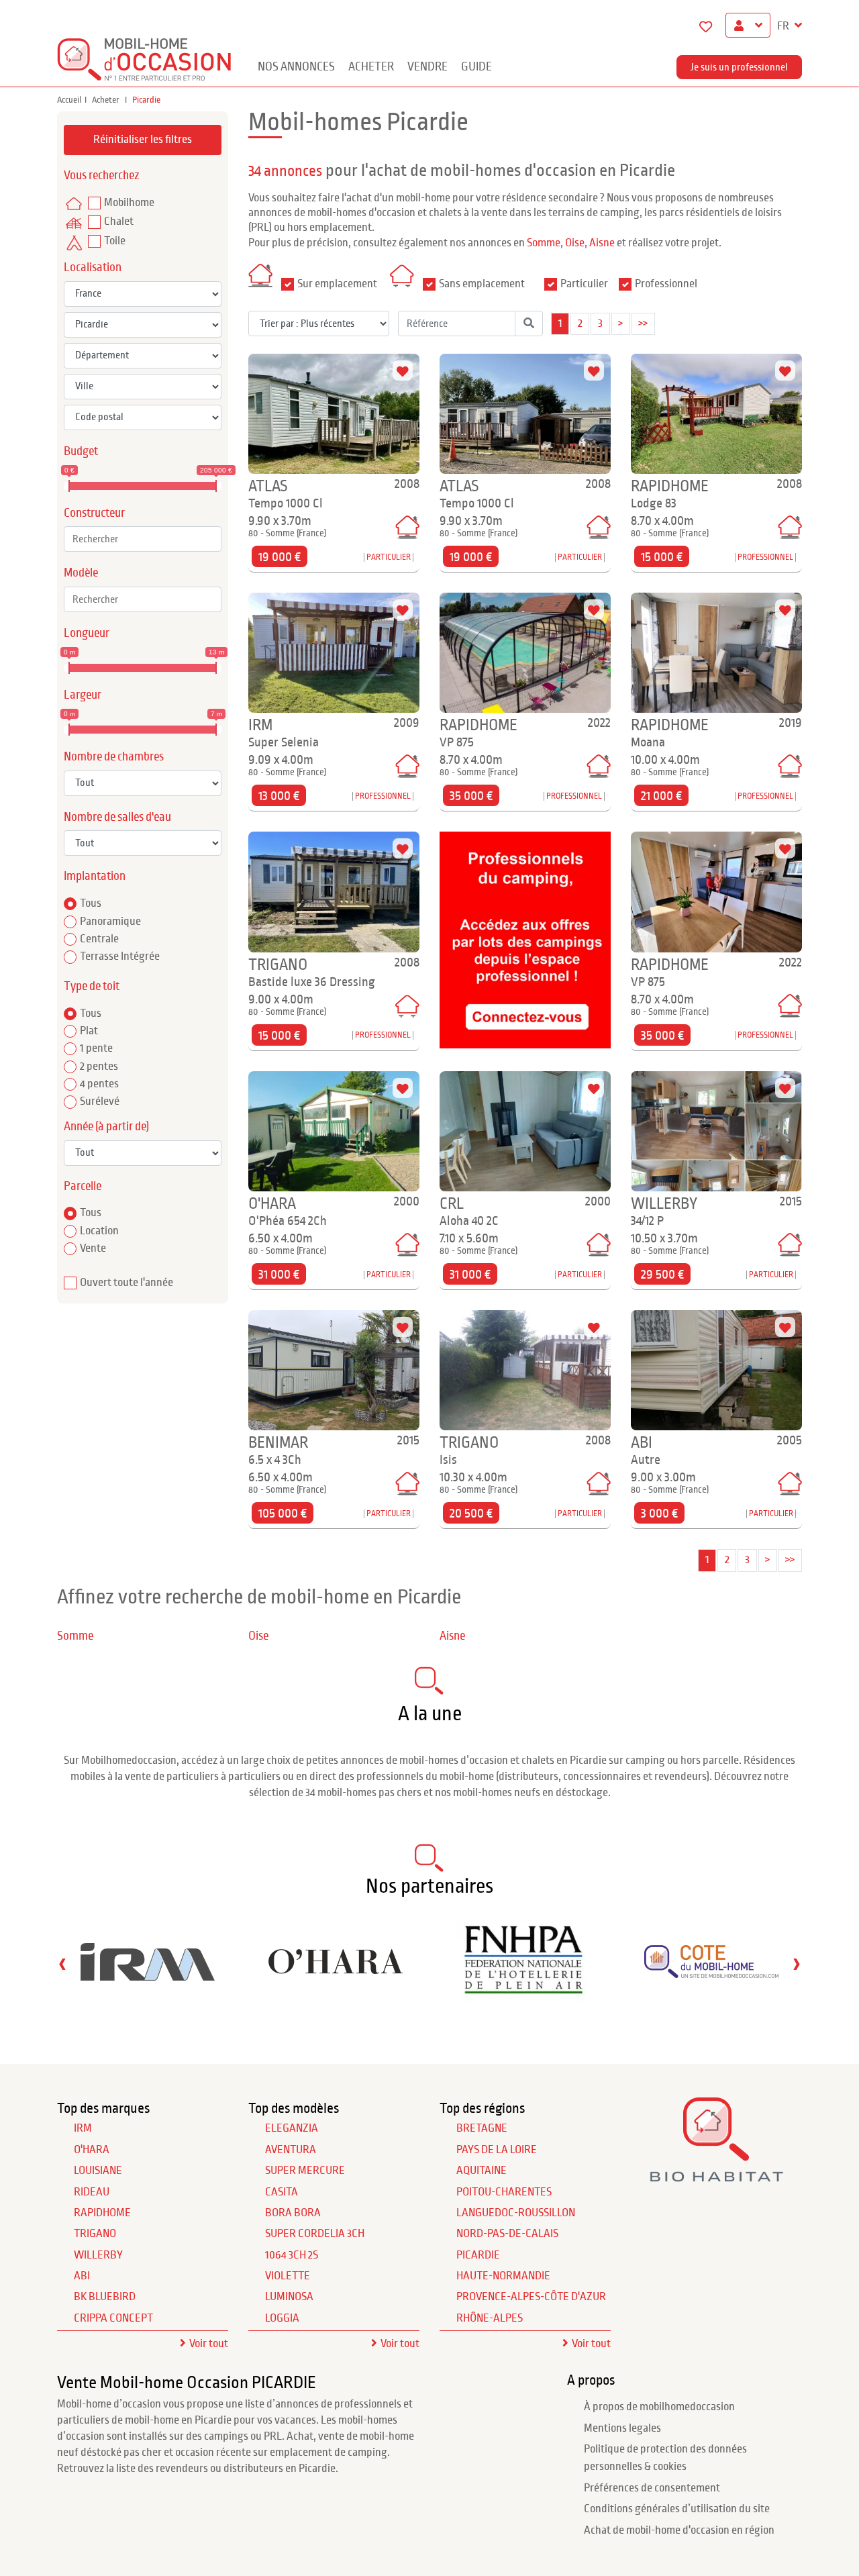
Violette (288, 2276)
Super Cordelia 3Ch (315, 2234)
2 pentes (99, 1067)
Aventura (291, 2150)
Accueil (69, 100)
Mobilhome (129, 203)
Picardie (478, 2255)
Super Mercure (305, 2171)
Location (99, 1231)
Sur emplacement (337, 284)
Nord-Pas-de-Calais (507, 2234)
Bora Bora (293, 2213)
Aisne (602, 243)
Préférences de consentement (652, 2488)
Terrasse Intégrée (120, 956)
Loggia (282, 2318)
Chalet (119, 221)
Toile (115, 241)
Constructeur (94, 513)
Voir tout (209, 2344)
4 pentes (99, 1084)
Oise (575, 243)
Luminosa (289, 2297)
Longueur (87, 633)
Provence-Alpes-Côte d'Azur (531, 2297)
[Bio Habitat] (716, 2177)
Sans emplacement (482, 284)
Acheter (371, 67)
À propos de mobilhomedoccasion (659, 2407)
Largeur (83, 695)
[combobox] (143, 539)
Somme (544, 243)
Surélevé (100, 1101)
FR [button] (784, 26)
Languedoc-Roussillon (516, 2213)
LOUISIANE (98, 2171)
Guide (476, 67)
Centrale (99, 939)
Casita (282, 2192)
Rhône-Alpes (490, 2318)
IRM (83, 2128)
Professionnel (666, 284)
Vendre (427, 67)
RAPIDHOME (102, 2213)
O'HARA (92, 2150)
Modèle (81, 573)
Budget (81, 451)
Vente (93, 1248)
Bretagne (482, 2128)
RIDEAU (92, 2192)
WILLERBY (98, 2255)
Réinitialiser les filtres (143, 140)
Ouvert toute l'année (127, 1283)
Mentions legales (622, 2428)
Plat (89, 1031)
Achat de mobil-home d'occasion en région (679, 2530)
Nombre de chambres (114, 757)
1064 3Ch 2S (292, 2255)
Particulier (584, 284)
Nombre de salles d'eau (117, 817)
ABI (82, 2276)
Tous (91, 903)
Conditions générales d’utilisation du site (677, 2509)
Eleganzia (292, 2128)
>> (643, 324)
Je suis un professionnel (739, 67)
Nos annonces (296, 67)
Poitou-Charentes (504, 2192)
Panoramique (110, 922)
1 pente (96, 1048)
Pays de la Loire (497, 2150)
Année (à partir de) (106, 1127)
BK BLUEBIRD (105, 2297)
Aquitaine (482, 2171)
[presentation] (62, 1964)
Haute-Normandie (503, 2276)
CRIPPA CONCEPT (113, 2318)
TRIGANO (95, 2234)
